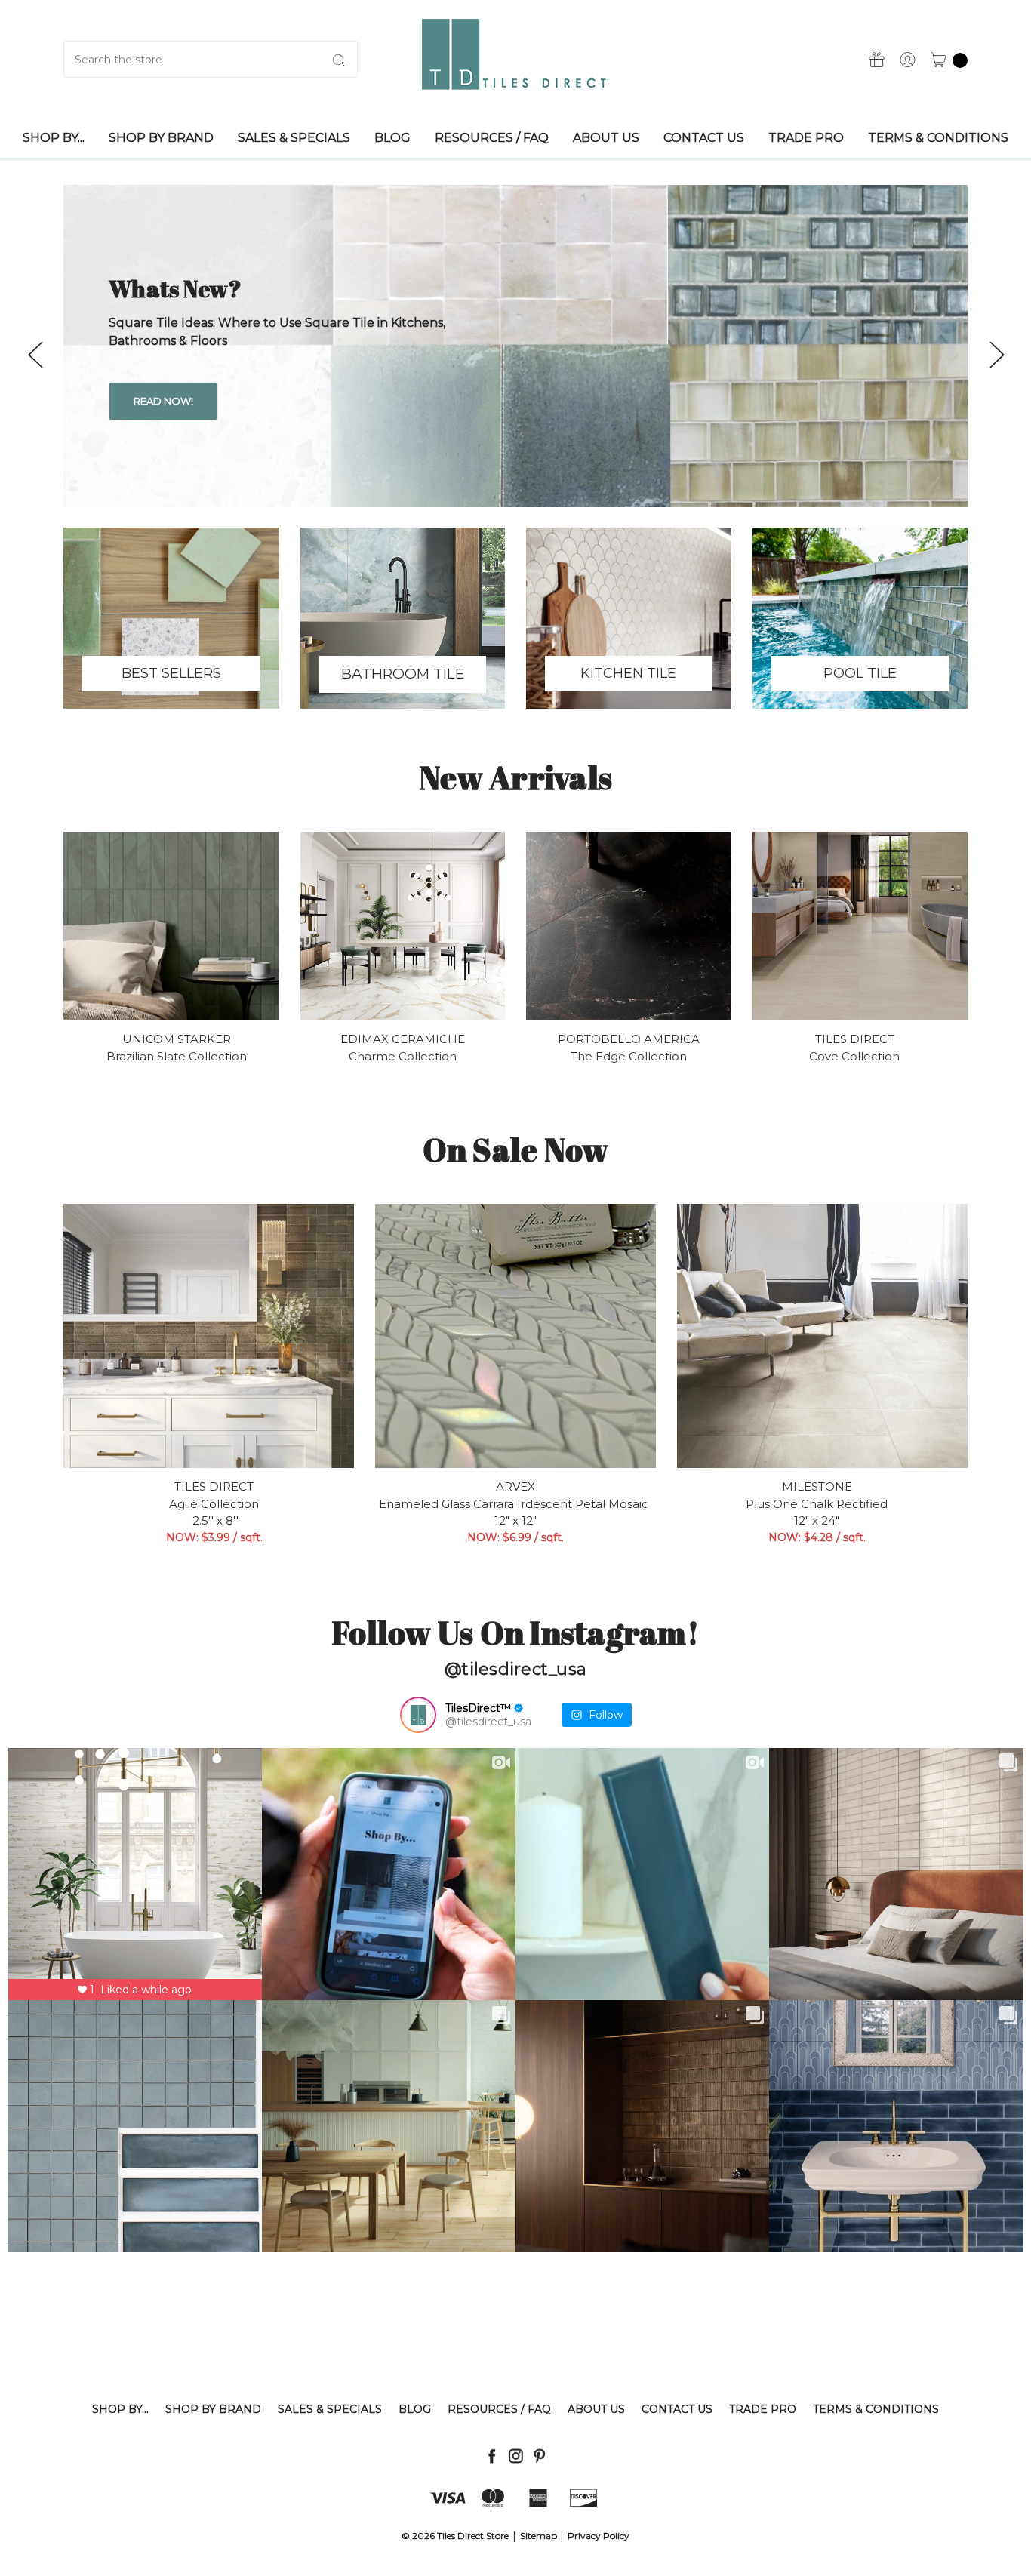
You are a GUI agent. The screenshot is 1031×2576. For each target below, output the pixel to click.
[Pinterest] (539, 2456)
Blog (415, 2409)
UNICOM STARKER (177, 1039)
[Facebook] (492, 2456)
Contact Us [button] (704, 138)
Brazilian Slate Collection (177, 1056)
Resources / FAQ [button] (492, 138)
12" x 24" (817, 1520)
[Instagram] (516, 2456)
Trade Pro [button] (806, 138)
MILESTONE (817, 1487)
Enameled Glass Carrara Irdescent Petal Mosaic (515, 1504)
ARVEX (515, 1487)
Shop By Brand (213, 2409)
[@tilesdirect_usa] (418, 1715)
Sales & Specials (330, 2409)
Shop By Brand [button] (161, 138)
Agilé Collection (214, 1504)
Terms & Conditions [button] (938, 138)
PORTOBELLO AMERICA (629, 1039)
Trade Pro (763, 2409)
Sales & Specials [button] (294, 138)
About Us (596, 2409)
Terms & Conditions (876, 2409)
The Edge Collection (629, 1056)
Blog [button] (392, 138)
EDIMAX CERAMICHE (403, 1039)
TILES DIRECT (855, 1039)
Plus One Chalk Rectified (817, 1504)
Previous (35, 354)
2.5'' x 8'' (214, 1520)
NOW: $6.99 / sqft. (515, 1537)
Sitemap (539, 2536)
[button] (171, 618)
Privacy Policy (599, 2536)
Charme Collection (403, 1056)
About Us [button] (606, 138)
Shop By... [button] (54, 138)
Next (996, 354)
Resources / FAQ (499, 2409)
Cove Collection (854, 1056)
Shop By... (120, 2409)
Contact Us (677, 2409)
